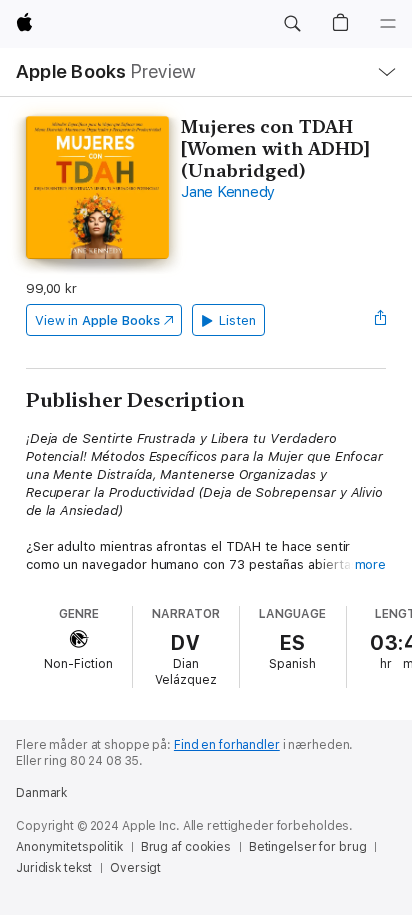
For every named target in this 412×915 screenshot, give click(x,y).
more (371, 564)
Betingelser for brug (308, 847)
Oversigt (135, 868)
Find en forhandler (227, 745)
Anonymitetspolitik (69, 847)
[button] (292, 24)
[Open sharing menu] (380, 320)
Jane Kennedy (228, 192)
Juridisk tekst (54, 868)
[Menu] (388, 24)
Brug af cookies (186, 847)
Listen (237, 320)
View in (97, 320)
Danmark (41, 793)
